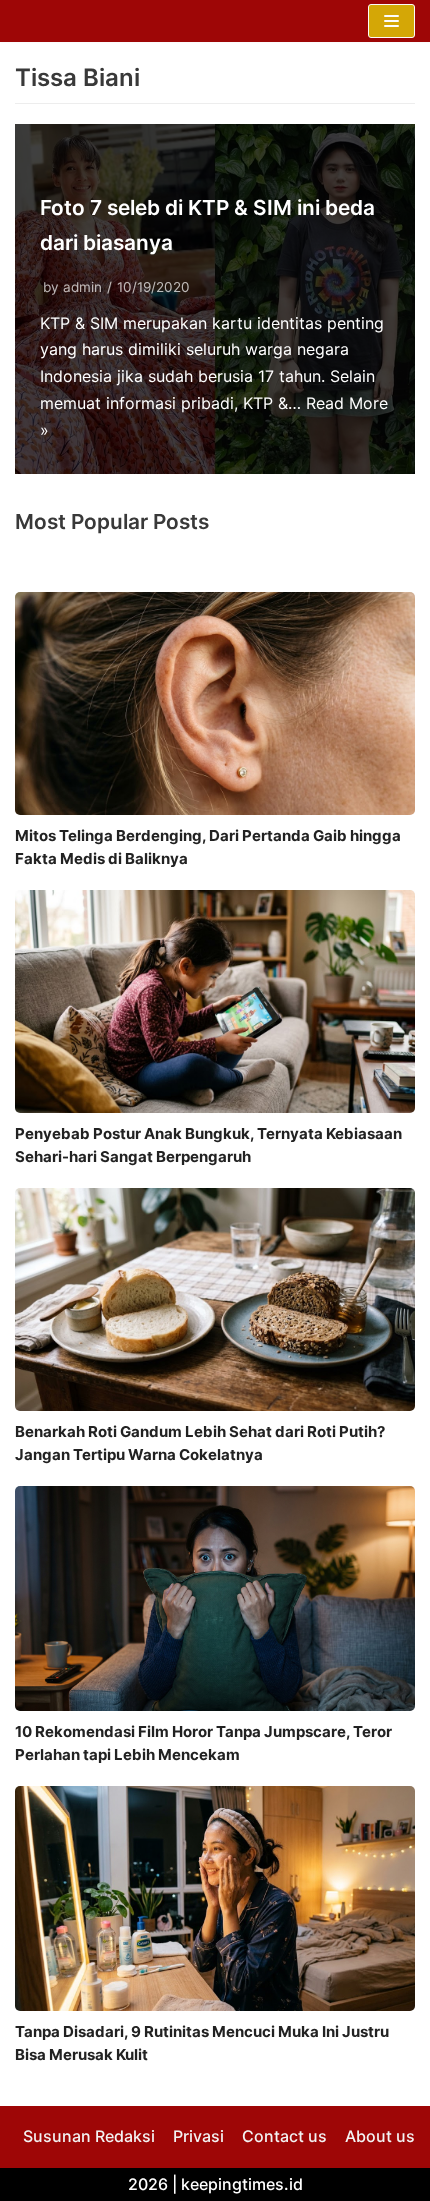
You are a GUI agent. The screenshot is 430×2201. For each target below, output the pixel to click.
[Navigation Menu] (391, 21)
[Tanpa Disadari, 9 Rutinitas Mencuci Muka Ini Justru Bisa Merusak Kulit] (215, 1898)
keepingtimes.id (242, 2184)
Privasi (198, 2136)
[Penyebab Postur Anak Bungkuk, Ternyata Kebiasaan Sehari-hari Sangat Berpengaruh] (215, 1001)
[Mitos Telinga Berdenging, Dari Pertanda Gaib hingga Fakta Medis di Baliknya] (215, 703)
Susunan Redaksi (89, 2136)
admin (82, 287)
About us (380, 2136)
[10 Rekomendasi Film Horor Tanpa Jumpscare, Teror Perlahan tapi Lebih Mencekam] (215, 1598)
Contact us (284, 2136)
